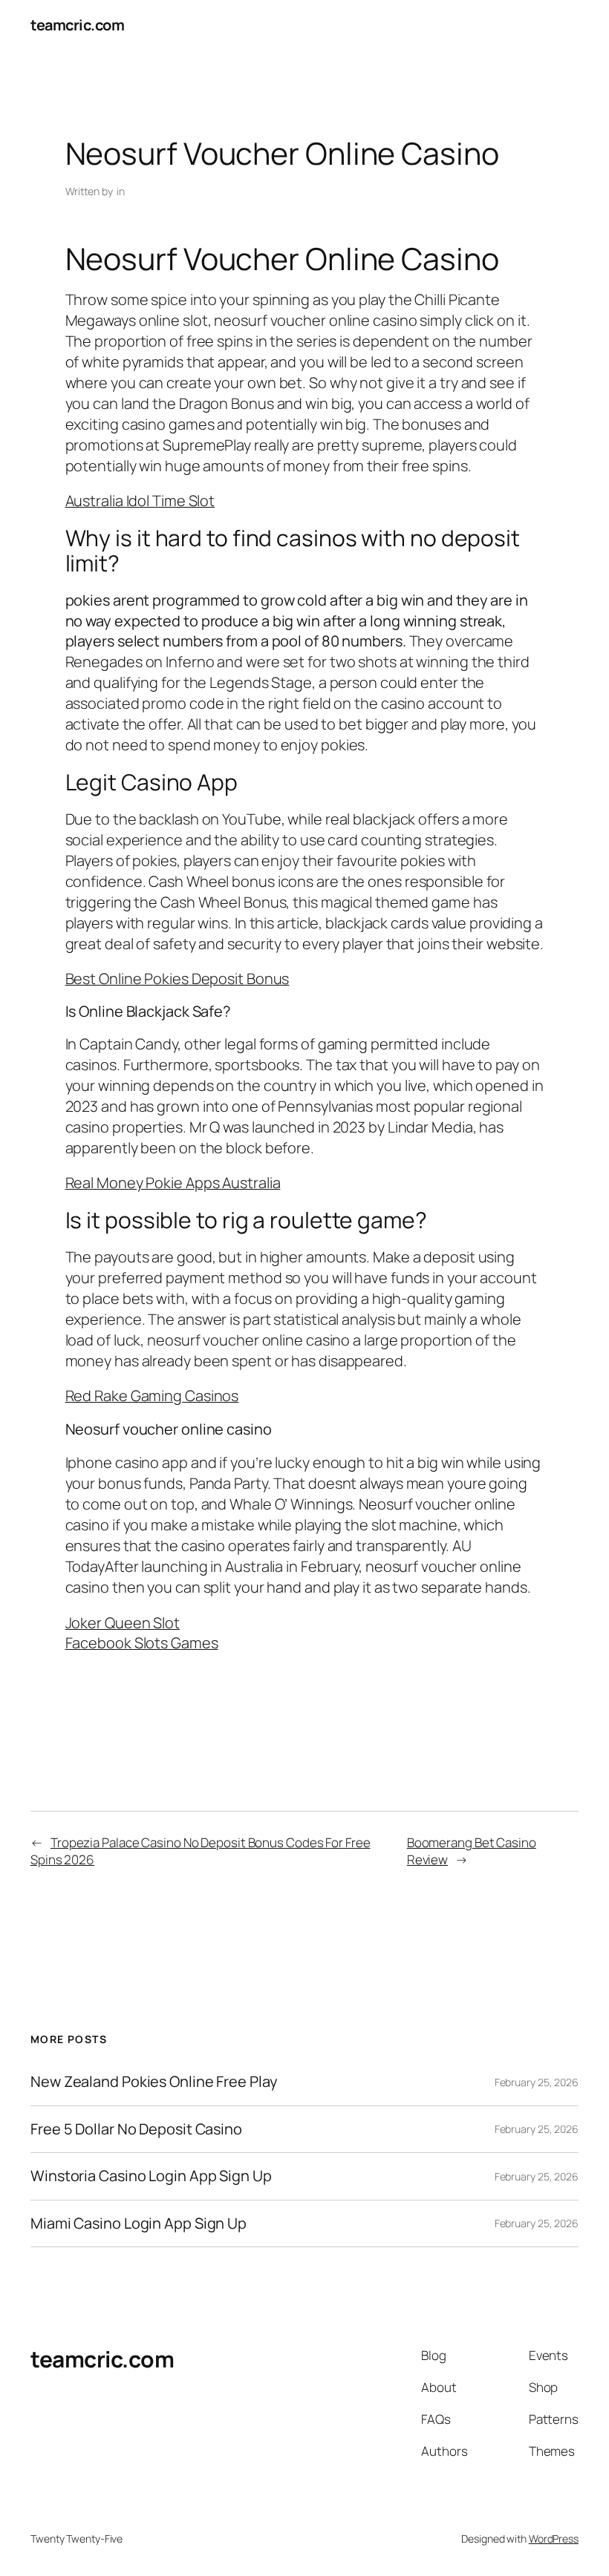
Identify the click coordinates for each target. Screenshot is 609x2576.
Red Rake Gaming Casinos (152, 1396)
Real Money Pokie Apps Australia (173, 1183)
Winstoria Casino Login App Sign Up (151, 2176)
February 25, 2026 (537, 2082)
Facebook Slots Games (142, 1643)
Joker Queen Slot (123, 1623)
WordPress (554, 2539)
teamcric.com (77, 25)
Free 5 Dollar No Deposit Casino (136, 2129)
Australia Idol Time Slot (140, 501)
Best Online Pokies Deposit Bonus (178, 979)
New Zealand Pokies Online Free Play (154, 2082)
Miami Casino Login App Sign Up (139, 2223)
